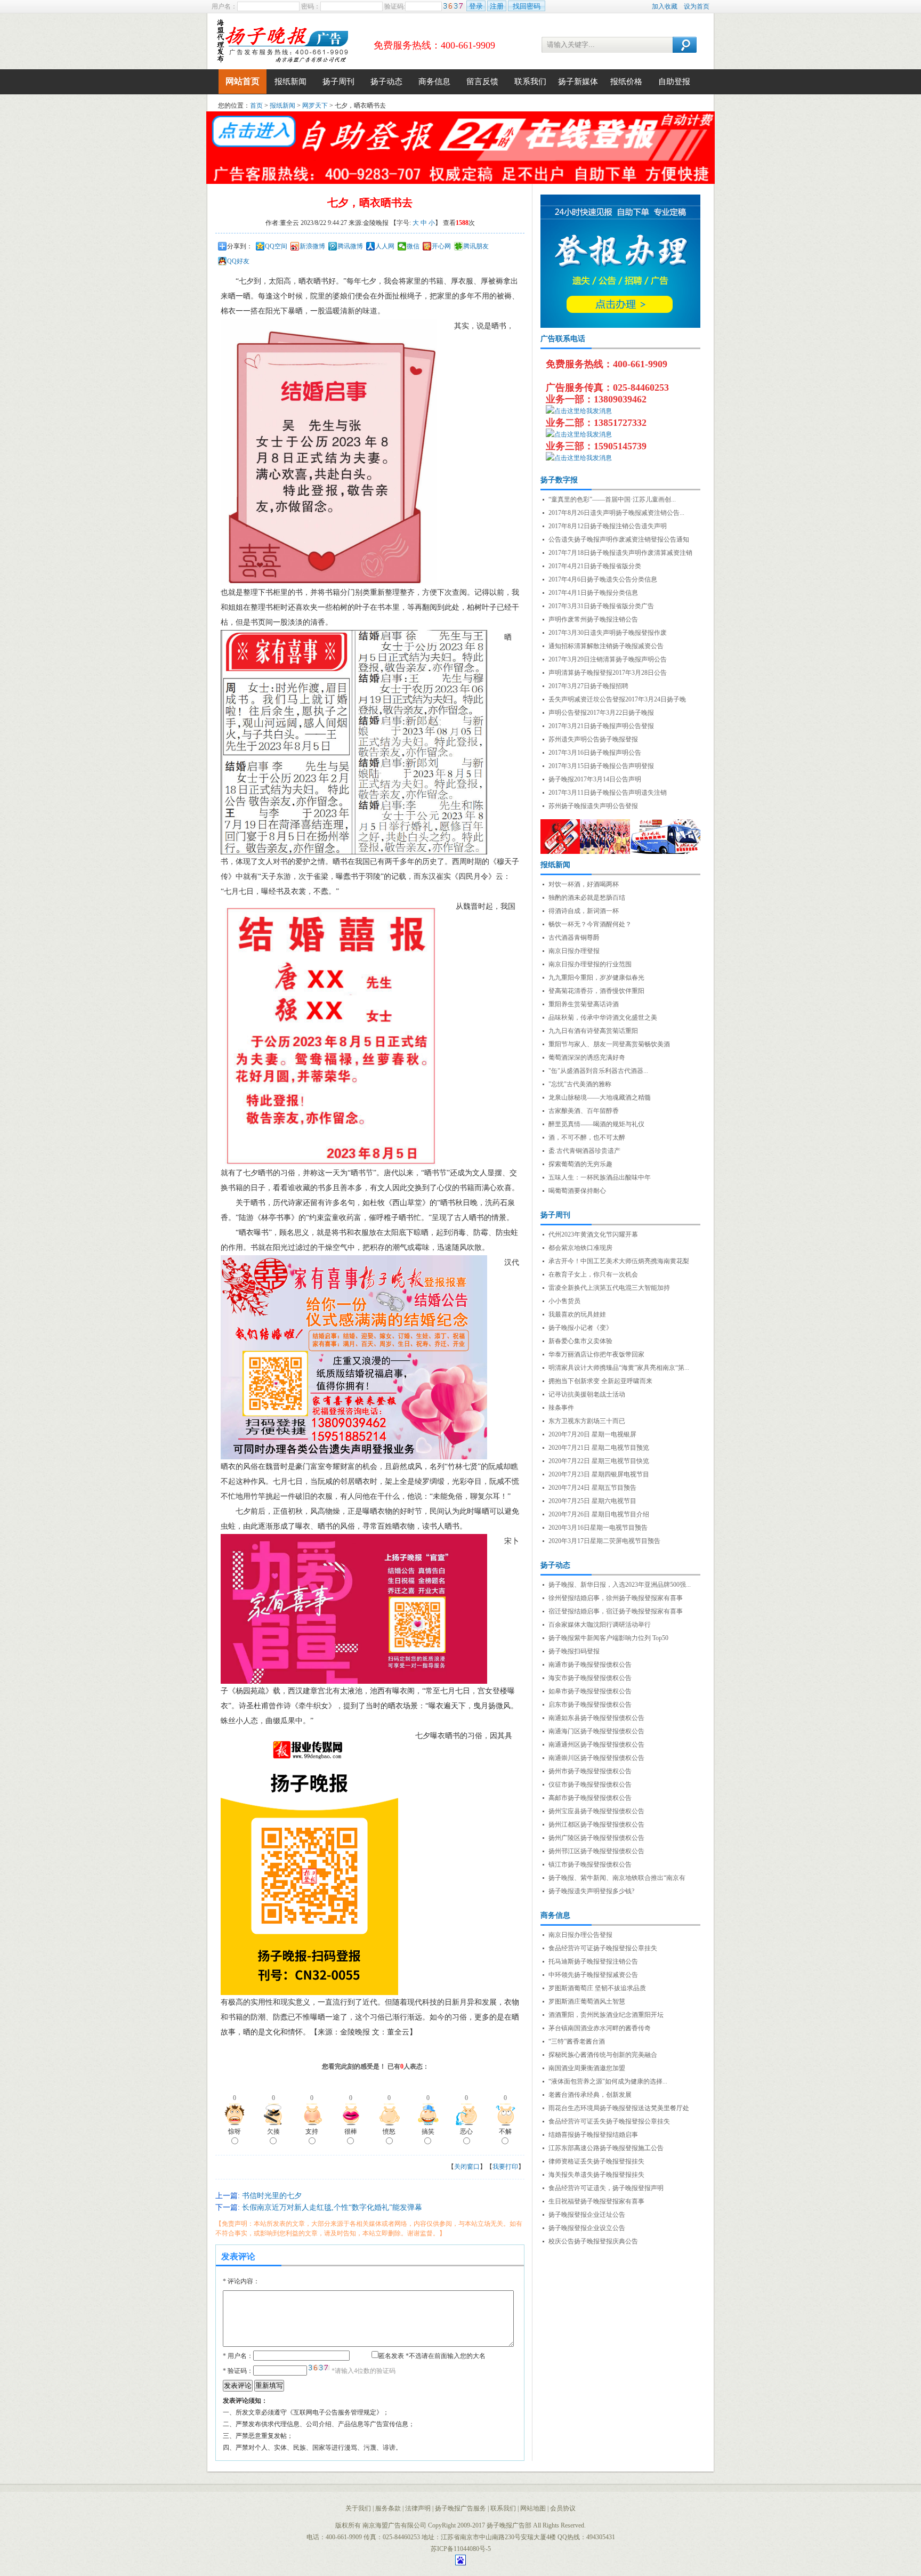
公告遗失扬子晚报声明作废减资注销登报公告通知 (619, 539)
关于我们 (358, 2508)
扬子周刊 (338, 82)
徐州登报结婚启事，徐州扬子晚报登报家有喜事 (616, 1598)
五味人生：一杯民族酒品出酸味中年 (600, 1177)
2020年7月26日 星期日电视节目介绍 (599, 1514)
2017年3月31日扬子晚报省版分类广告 (601, 606)
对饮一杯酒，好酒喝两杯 (584, 884)
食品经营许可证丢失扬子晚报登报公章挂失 (609, 2121)
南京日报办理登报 (574, 951)
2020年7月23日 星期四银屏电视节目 (599, 1474)
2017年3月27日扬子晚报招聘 (588, 686)
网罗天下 (315, 106)
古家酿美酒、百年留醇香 (584, 1111)
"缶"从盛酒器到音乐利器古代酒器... (598, 1071)
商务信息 (434, 82)
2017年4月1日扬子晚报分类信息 (593, 593)
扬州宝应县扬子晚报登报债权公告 (596, 1811)
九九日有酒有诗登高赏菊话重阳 (593, 1031)
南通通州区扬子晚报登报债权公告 (596, 1745)
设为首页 (697, 6)
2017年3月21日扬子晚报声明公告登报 (601, 726)
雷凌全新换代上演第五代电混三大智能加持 (609, 1288)
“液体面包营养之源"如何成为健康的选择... (608, 2081)
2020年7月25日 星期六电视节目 (592, 1501)
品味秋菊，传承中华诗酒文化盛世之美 (603, 1018)
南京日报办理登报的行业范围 (590, 964)
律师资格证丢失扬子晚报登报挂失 (596, 2161)
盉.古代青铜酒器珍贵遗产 (584, 1151)
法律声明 (418, 2508)
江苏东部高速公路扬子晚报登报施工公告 (606, 2148)
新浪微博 (312, 246)
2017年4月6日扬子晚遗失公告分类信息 (603, 579)
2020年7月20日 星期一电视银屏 (592, 1434)
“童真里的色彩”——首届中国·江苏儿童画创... (612, 499)
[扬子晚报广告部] (282, 41)
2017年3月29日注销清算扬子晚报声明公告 (608, 659)
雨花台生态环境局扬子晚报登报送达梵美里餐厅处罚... (619, 2109)
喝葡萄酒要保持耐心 (577, 1191)
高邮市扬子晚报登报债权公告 (590, 1798)
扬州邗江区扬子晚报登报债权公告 (596, 1851)
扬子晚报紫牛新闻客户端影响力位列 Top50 (608, 1638)
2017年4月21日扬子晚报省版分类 (595, 566)
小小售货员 (564, 1301)
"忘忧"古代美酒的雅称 (580, 1084)
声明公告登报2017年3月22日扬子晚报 (601, 713)
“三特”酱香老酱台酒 (577, 2041)
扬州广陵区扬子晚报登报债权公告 (596, 1838)
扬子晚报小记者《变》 (580, 1328)
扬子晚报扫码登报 (574, 1651)
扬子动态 (386, 82)
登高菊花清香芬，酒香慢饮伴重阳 (596, 991)
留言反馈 (482, 82)
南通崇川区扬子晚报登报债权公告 (596, 1758)
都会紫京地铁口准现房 (580, 1248)
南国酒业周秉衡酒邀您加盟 (587, 2068)
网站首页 (243, 81)
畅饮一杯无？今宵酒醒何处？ (590, 924)
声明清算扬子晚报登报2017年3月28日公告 (608, 673)
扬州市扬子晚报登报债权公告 (590, 1771)
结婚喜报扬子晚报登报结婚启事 (593, 2135)
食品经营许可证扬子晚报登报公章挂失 (603, 1948)
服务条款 (388, 2508)
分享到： (240, 246)
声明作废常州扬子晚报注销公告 (593, 619)
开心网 (441, 246)
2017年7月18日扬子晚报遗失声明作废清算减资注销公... (620, 554)
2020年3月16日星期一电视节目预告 (598, 1528)
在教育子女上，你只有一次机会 (593, 1274)
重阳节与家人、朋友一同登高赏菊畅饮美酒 (609, 1044)
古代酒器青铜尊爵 (574, 938)
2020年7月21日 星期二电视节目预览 (599, 1448)
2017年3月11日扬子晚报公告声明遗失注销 (608, 793)
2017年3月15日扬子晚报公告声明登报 (601, 766)
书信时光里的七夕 (272, 2196)
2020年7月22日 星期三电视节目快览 (599, 1461)
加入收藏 (665, 6)
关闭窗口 (467, 2167)
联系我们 (530, 82)
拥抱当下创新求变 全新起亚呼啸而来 (600, 1381)
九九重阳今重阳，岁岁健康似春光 (596, 978)
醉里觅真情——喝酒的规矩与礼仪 (596, 1124)
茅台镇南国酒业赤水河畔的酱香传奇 (600, 2028)
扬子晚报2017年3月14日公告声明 (595, 779)
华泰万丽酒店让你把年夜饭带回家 (596, 1354)
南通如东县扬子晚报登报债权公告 (596, 1718)
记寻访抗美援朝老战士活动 (587, 1394)
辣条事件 (561, 1408)
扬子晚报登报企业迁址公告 (587, 2215)
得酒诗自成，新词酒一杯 (584, 911)
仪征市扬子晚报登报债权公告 (590, 1784)
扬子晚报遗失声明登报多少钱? (591, 1891)
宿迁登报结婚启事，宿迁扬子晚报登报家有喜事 (616, 1611)
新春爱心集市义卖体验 (580, 1341)
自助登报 (674, 82)
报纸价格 (626, 82)
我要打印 (505, 2167)
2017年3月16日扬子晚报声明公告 (595, 753)
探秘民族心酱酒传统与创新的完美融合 (603, 2055)
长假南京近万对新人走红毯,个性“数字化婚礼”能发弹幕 (332, 2207)
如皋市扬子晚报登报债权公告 (590, 1691)
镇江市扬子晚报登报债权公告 (590, 1864)
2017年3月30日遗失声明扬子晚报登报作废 (608, 633)
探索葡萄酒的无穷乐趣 (580, 1164)
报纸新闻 (290, 82)
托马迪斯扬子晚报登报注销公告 (593, 1961)
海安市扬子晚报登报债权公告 (590, 1678)
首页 (256, 106)
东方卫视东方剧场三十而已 (587, 1421)
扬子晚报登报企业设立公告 (587, 2228)
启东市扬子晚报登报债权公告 (590, 1705)
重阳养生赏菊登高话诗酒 (584, 1004)
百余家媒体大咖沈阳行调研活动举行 (600, 1625)
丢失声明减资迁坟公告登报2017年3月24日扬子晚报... (617, 700)
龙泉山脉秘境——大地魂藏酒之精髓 (600, 1097)
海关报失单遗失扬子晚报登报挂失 (596, 2175)
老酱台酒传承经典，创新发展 (590, 2095)
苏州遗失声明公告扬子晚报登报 (593, 739)
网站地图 (533, 2508)
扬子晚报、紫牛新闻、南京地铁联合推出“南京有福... (617, 1879)
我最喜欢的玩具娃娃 (577, 1314)
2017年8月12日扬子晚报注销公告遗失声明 (608, 526)
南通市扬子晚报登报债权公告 (590, 1665)
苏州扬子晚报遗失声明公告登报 (593, 806)
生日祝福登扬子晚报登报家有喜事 (596, 2201)
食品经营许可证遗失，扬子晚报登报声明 (606, 2188)
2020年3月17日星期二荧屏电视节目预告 (604, 1541)
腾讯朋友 (476, 246)
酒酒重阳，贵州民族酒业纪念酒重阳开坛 (606, 2015)
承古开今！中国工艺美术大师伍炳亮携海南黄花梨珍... (619, 1262)
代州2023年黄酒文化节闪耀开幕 (593, 1234)
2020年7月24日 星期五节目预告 (592, 1488)
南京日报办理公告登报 (580, 1935)
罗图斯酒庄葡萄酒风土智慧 (587, 2001)
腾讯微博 (350, 246)
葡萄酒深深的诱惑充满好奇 (587, 1057)
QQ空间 (276, 246)
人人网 (385, 246)
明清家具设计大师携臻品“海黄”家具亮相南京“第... (619, 1368)
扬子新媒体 (578, 82)
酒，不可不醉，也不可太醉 (587, 1137)
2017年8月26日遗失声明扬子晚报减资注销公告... (616, 513)
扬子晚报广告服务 (461, 2508)
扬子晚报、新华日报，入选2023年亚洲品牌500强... (620, 1585)
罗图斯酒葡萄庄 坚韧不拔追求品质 (597, 1988)
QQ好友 (238, 261)
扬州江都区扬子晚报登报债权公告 (596, 1824)
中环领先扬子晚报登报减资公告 (593, 1975)
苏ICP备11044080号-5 (461, 2549)
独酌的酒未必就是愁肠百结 (587, 898)
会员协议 (563, 2508)
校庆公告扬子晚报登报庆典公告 (593, 2241)
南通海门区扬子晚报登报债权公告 (596, 1731)
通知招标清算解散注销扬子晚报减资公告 (606, 646)
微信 (413, 246)
